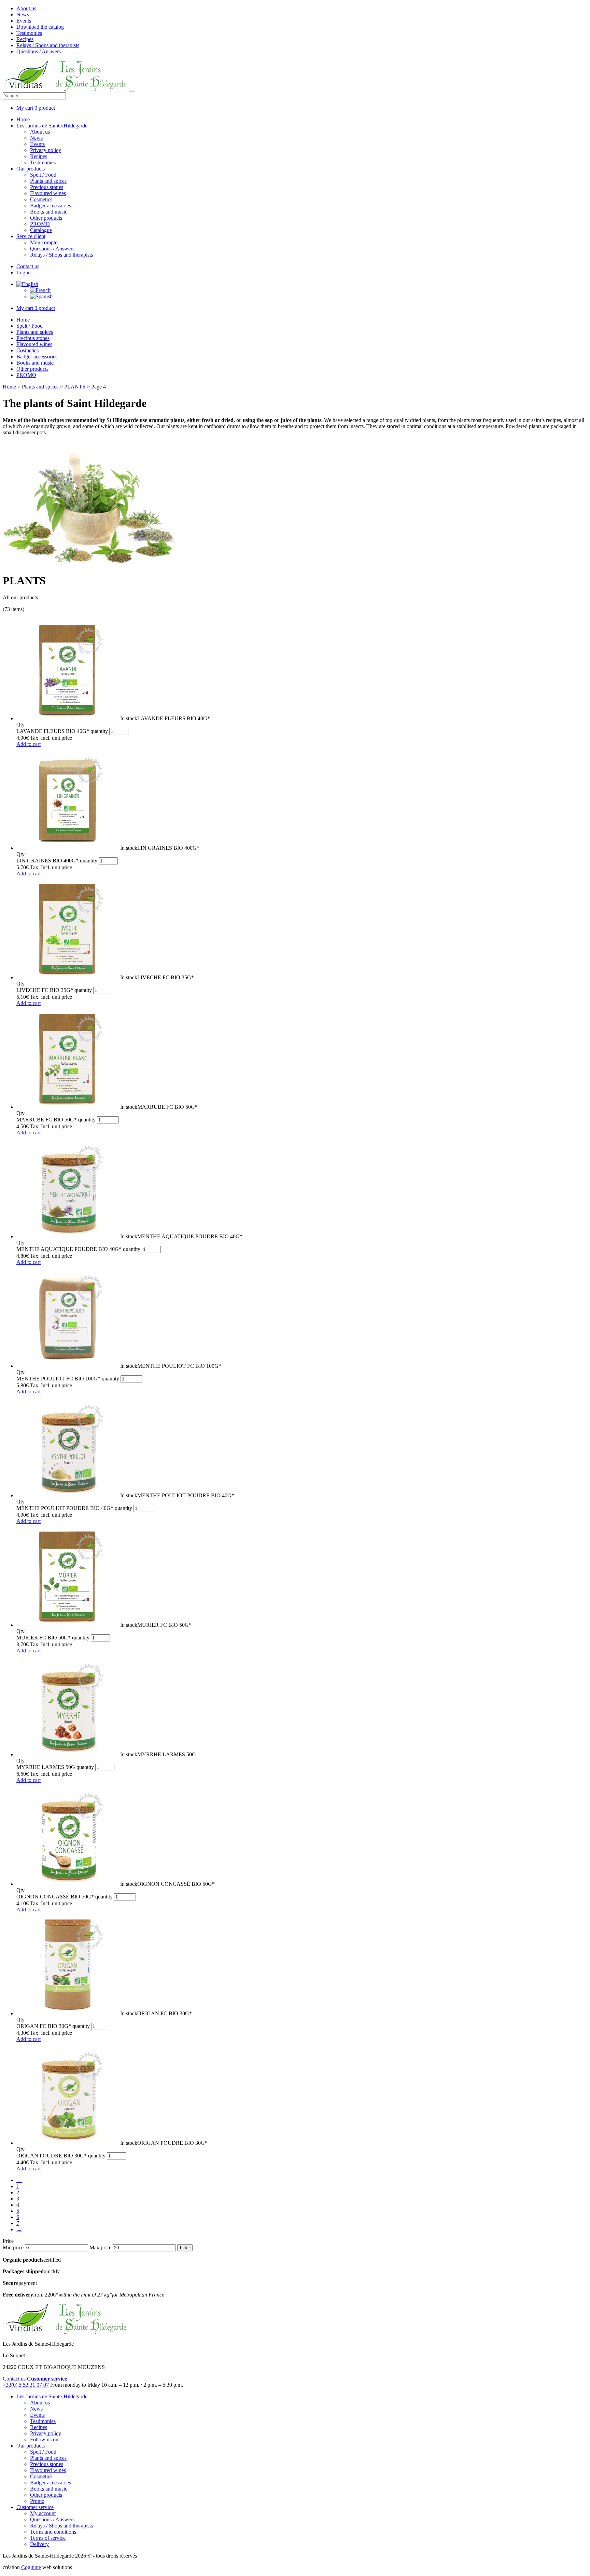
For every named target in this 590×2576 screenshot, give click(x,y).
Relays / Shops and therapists (48, 45)
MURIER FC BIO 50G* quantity (53, 1638)
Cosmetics (41, 199)
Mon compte (44, 242)
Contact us (28, 266)
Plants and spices (48, 181)
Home (23, 119)
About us (26, 8)
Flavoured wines (48, 193)
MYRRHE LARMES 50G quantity (55, 1767)
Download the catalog (40, 27)
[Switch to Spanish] (41, 296)
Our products (31, 169)
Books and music (49, 212)
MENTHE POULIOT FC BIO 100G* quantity (68, 1379)
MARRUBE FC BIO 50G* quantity (56, 1120)
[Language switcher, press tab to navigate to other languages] (27, 284)
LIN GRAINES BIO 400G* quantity (57, 861)
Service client (31, 236)
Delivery (39, 2544)
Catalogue (41, 230)
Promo (37, 2501)
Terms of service (48, 2538)
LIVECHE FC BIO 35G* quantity (54, 990)
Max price (100, 2247)
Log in (24, 272)
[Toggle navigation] (131, 91)
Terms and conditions (53, 2532)
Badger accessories (51, 206)
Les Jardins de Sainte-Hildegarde (52, 126)
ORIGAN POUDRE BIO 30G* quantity (61, 2156)
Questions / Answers (39, 51)
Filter (185, 2248)
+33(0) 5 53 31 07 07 (26, 2385)
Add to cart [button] (29, 744)
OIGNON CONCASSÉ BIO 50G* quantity (65, 1897)
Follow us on (44, 2439)
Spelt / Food (43, 175)
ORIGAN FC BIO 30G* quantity (53, 2026)
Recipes (25, 39)
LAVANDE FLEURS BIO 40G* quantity (62, 731)
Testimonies (29, 33)
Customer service (35, 2507)
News (23, 15)
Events (24, 21)
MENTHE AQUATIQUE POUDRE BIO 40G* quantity (78, 1249)
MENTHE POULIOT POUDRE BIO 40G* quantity (74, 1508)
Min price (13, 2247)
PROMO (40, 224)
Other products (46, 218)
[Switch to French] (40, 290)
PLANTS (75, 387)
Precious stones (47, 187)
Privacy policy (46, 150)
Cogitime (31, 2567)
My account (43, 2513)
